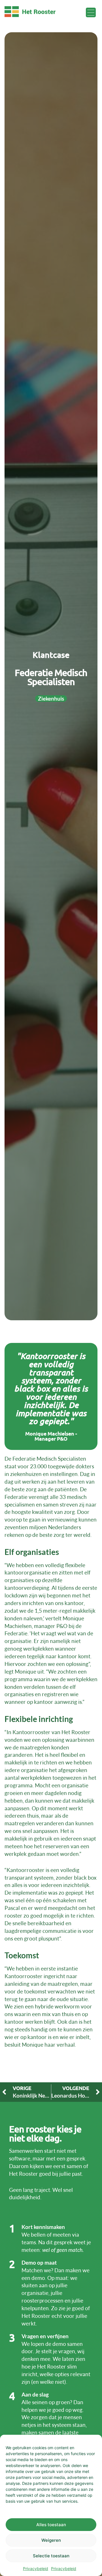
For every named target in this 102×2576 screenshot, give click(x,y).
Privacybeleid (36, 2568)
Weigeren (51, 2540)
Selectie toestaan (51, 2556)
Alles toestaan (51, 2525)
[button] (91, 13)
